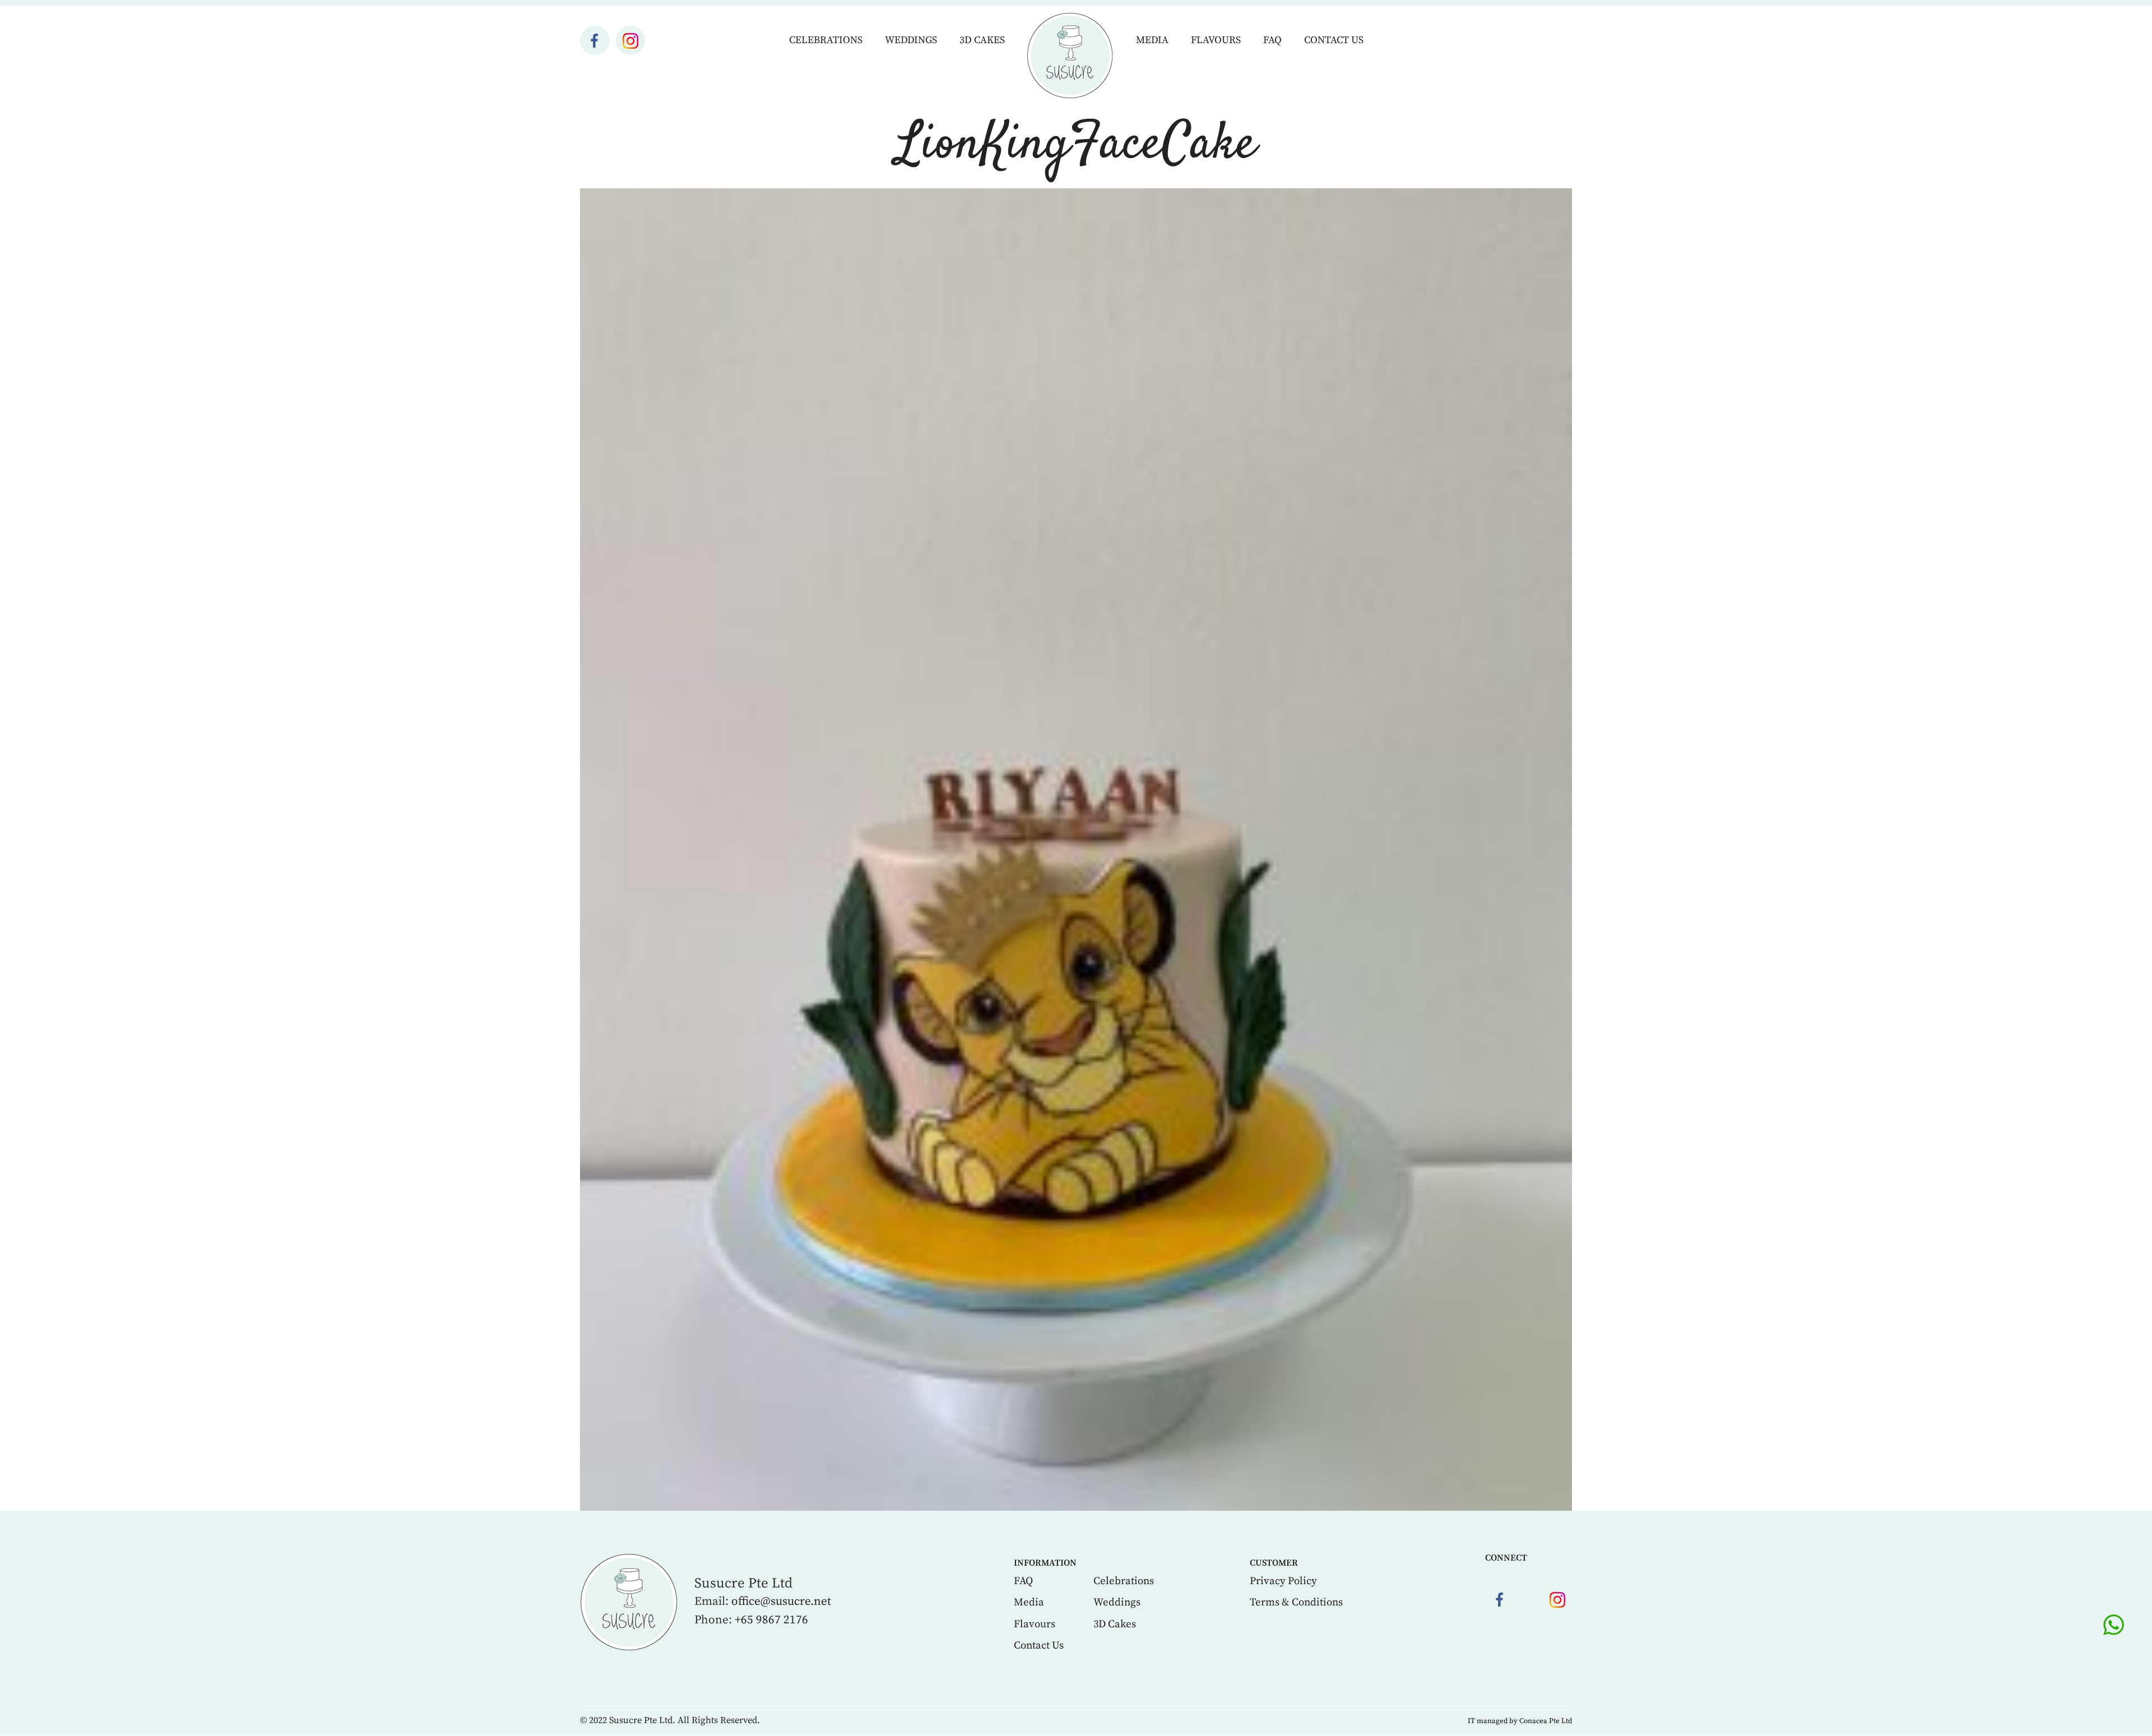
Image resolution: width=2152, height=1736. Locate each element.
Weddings (911, 40)
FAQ (1272, 40)
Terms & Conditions (1296, 1602)
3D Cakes (982, 40)
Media (1152, 40)
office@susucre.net (781, 1602)
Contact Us (1334, 40)
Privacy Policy (1283, 1581)
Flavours (1216, 40)
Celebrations (826, 40)
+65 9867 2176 (771, 1620)
